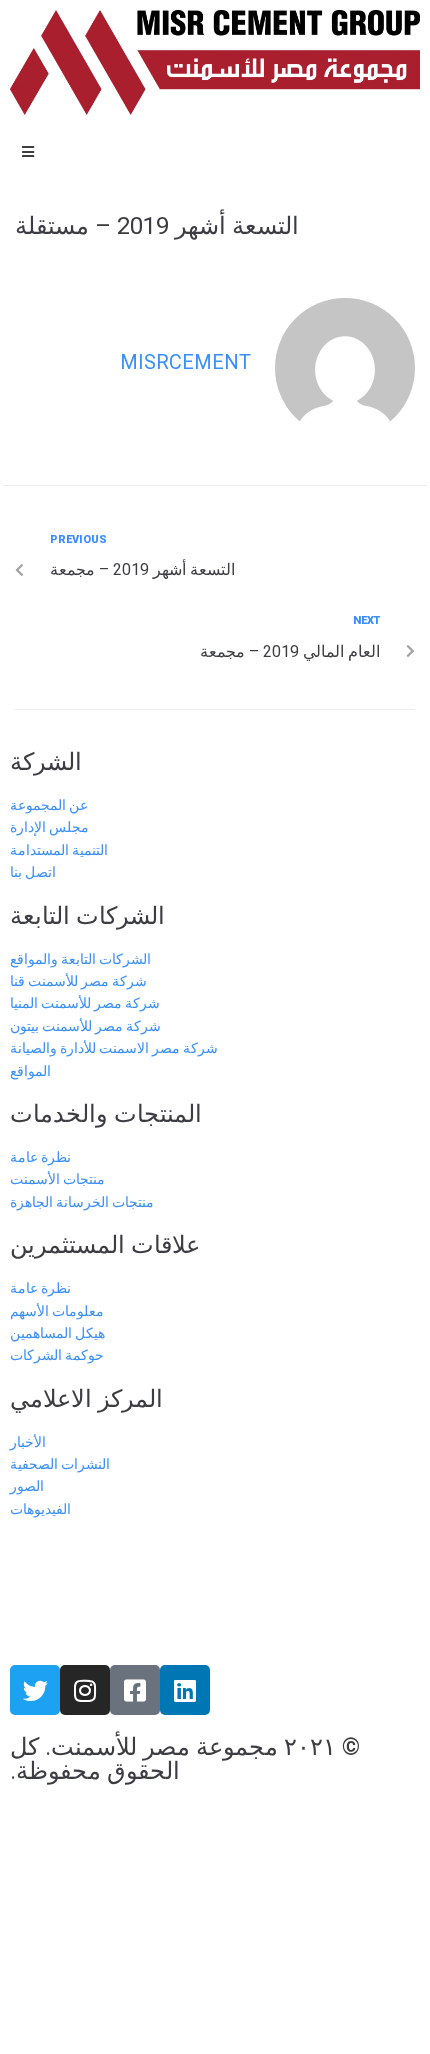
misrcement (185, 362)
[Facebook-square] (135, 1690)
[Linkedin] (185, 1690)
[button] (27, 152)
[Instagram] (85, 1690)
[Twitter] (35, 1690)
